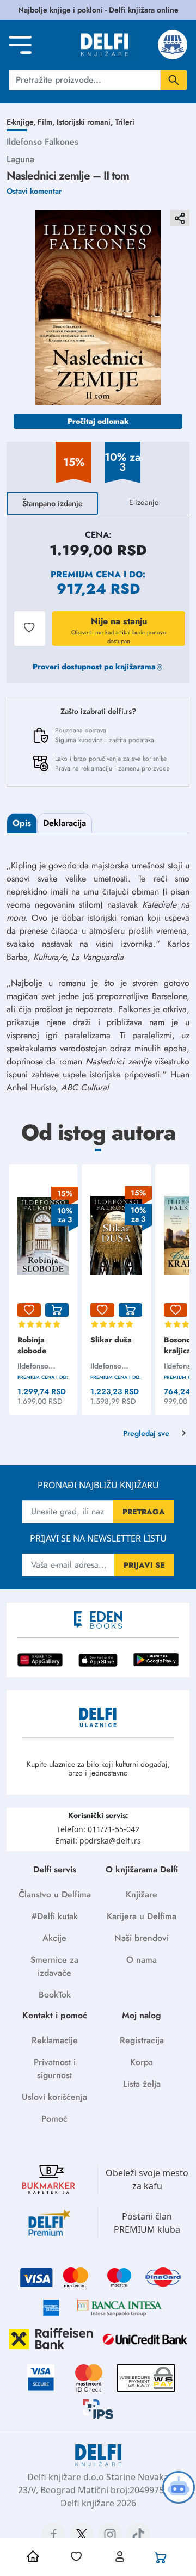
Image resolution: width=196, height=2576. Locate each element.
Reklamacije (55, 2040)
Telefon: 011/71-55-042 (98, 1829)
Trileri (125, 122)
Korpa (142, 2062)
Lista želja (142, 2084)
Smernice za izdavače (54, 1966)
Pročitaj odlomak (98, 421)
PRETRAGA (144, 1512)
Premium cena (86, 574)
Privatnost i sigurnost (55, 2069)
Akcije (54, 1938)
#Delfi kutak (55, 1916)
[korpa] (57, 1310)
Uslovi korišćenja (54, 2097)
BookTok (55, 1995)
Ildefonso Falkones (42, 142)
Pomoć (54, 2119)
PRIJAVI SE (144, 1565)
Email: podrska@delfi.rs (98, 1841)
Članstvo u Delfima (55, 1894)
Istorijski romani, (86, 122)
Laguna (20, 159)
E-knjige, (22, 122)
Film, (47, 122)
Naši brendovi (142, 1938)
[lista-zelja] (29, 1310)
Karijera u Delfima (142, 1916)
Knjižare (142, 1894)
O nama (142, 1960)
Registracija (142, 2040)
